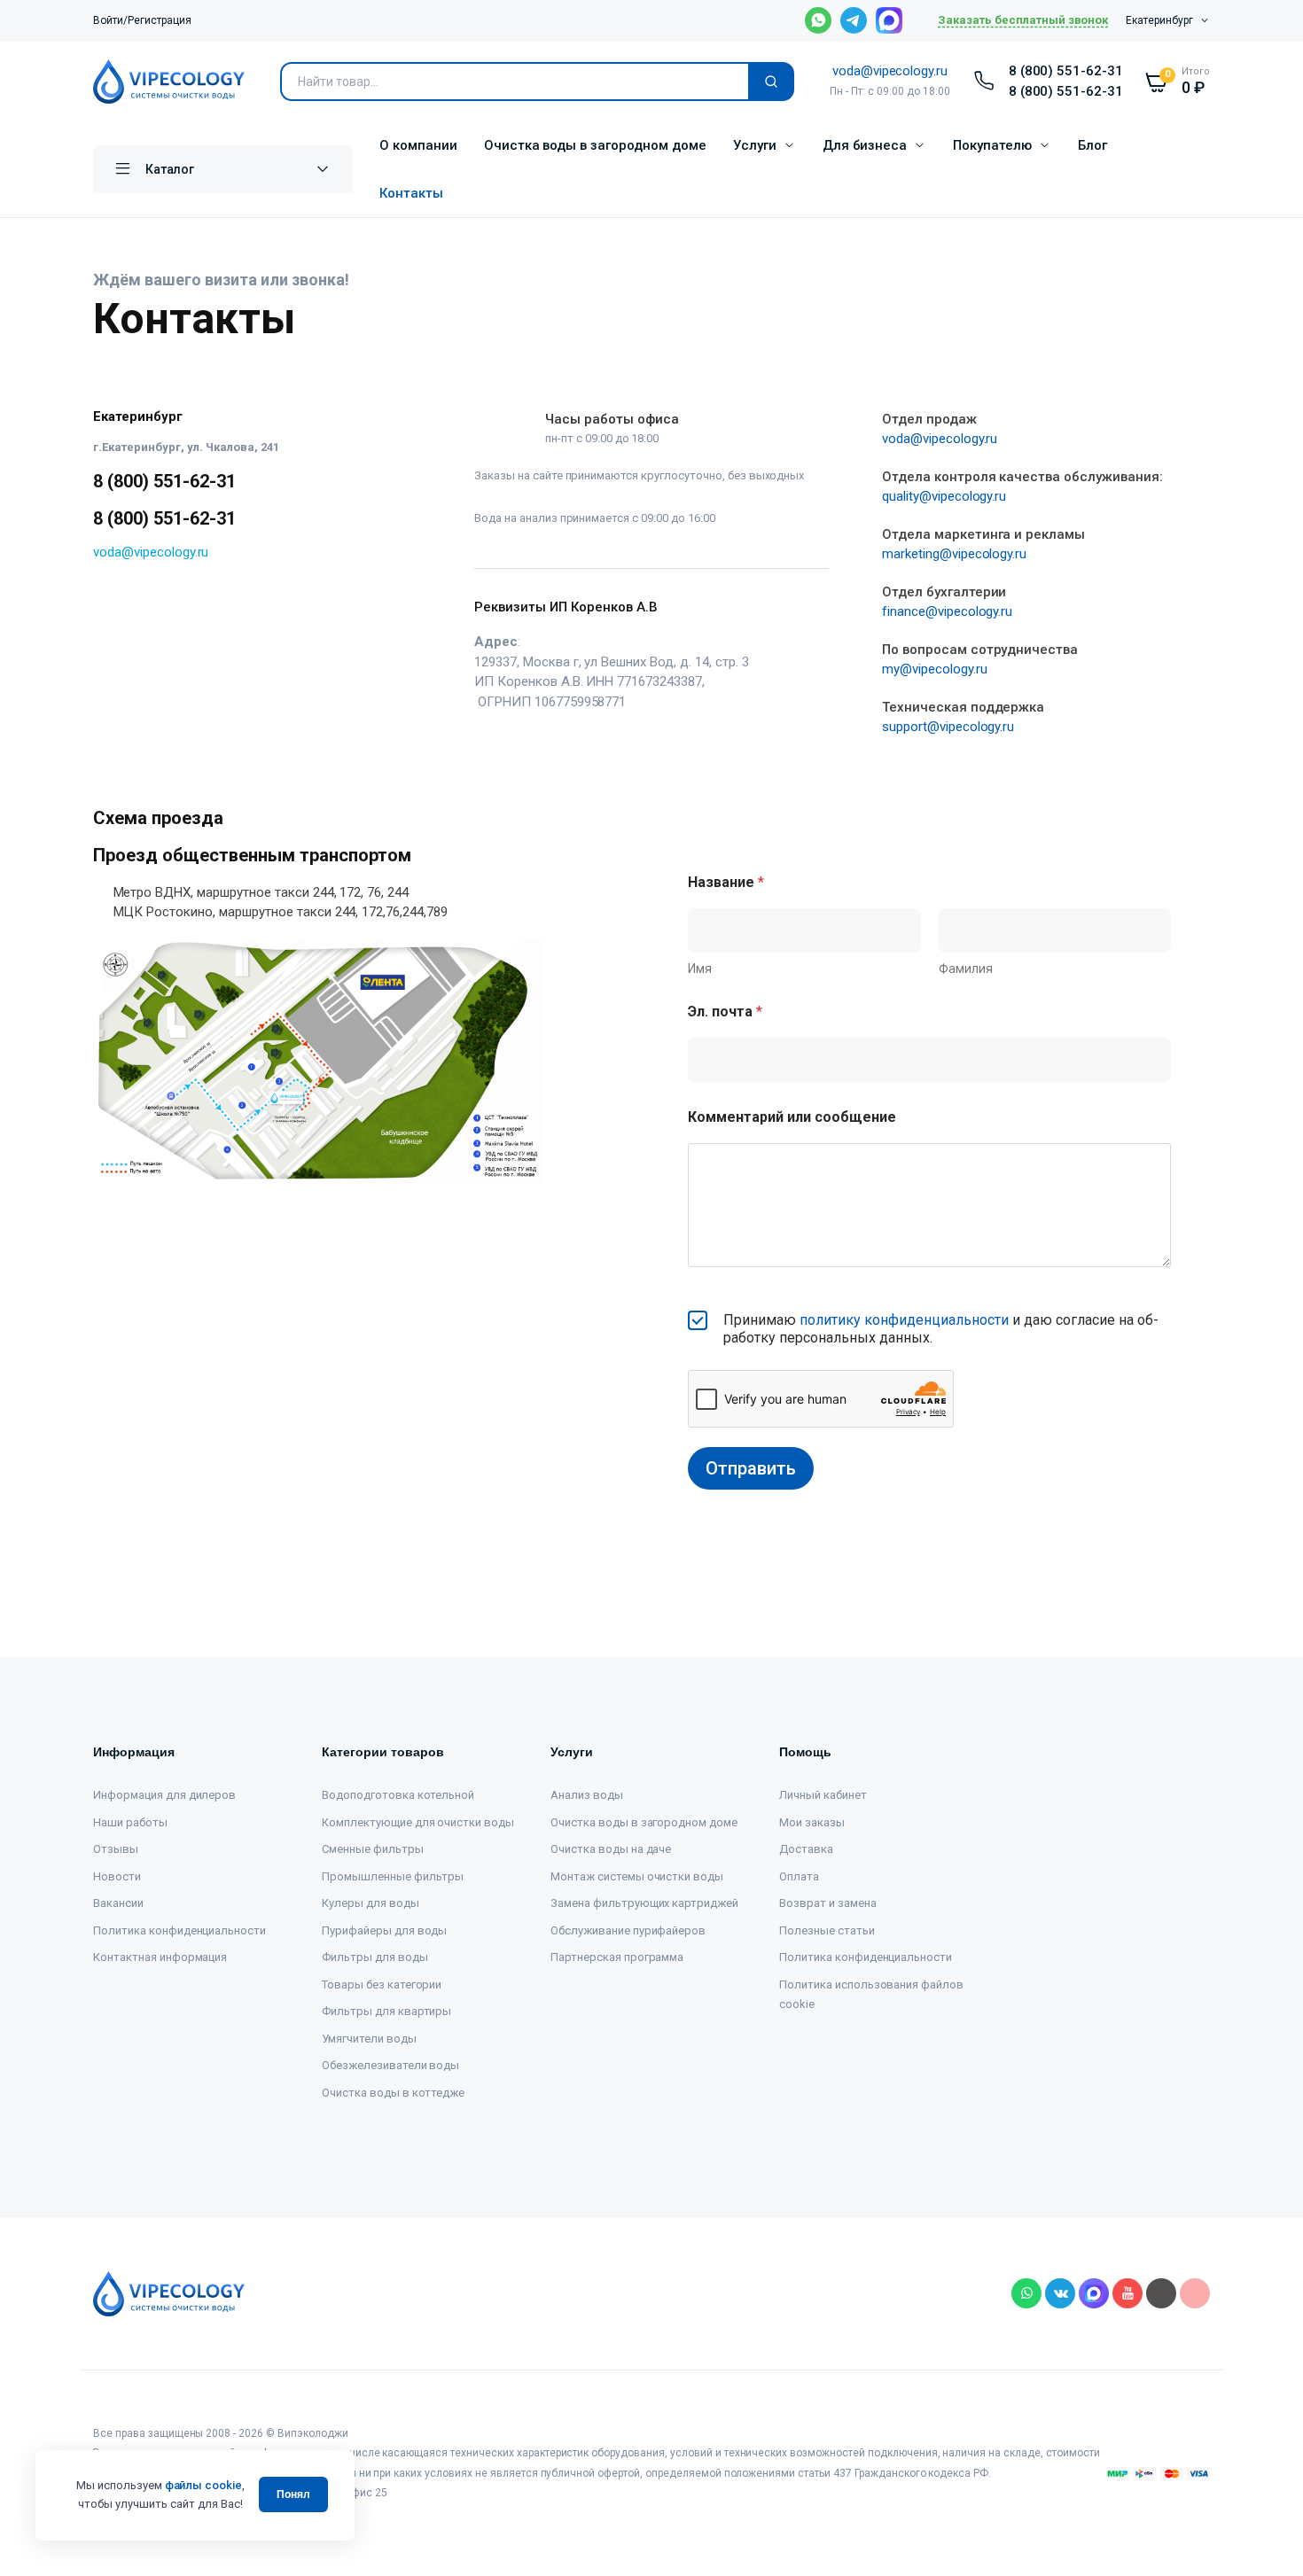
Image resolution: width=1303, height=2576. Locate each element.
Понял (293, 2494)
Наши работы (130, 1822)
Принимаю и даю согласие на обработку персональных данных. (941, 1329)
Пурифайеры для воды (384, 1930)
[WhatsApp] (105, 608)
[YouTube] (187, 608)
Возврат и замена (828, 1903)
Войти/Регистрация (142, 20)
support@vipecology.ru (948, 727)
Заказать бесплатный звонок (1023, 20)
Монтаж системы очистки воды (637, 1876)
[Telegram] (133, 608)
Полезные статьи (827, 1930)
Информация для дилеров (164, 1795)
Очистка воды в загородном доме (595, 145)
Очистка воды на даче (611, 1849)
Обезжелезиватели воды (390, 2065)
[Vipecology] (169, 82)
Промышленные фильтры (393, 1876)
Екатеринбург (1159, 20)
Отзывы (116, 1849)
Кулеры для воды (371, 1903)
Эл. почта (725, 1012)
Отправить (751, 1468)
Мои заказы (812, 1822)
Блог (1092, 145)
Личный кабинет (823, 1795)
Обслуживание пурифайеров (628, 1930)
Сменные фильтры (373, 1849)
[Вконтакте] (160, 608)
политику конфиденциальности (904, 1320)
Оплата (799, 1876)
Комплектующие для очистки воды (418, 1822)
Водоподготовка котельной (398, 1795)
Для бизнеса (865, 145)
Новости (117, 1876)
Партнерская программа (617, 1957)
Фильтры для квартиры (386, 2011)
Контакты (411, 193)
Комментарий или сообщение (792, 1117)
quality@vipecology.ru (944, 496)
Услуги (755, 145)
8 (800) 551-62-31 (1066, 71)
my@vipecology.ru (935, 669)
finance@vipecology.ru (947, 611)
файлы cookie (204, 2485)
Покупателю (992, 145)
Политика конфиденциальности (179, 1930)
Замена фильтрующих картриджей (644, 1903)
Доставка (806, 1849)
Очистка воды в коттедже (393, 2093)
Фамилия (966, 969)
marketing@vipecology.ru (954, 554)
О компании (418, 145)
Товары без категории (382, 1985)
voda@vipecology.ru (890, 71)
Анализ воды (587, 1795)
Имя (700, 969)
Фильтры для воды (375, 1957)
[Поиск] (771, 82)
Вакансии (118, 1903)
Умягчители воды (369, 2039)
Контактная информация (160, 1957)
